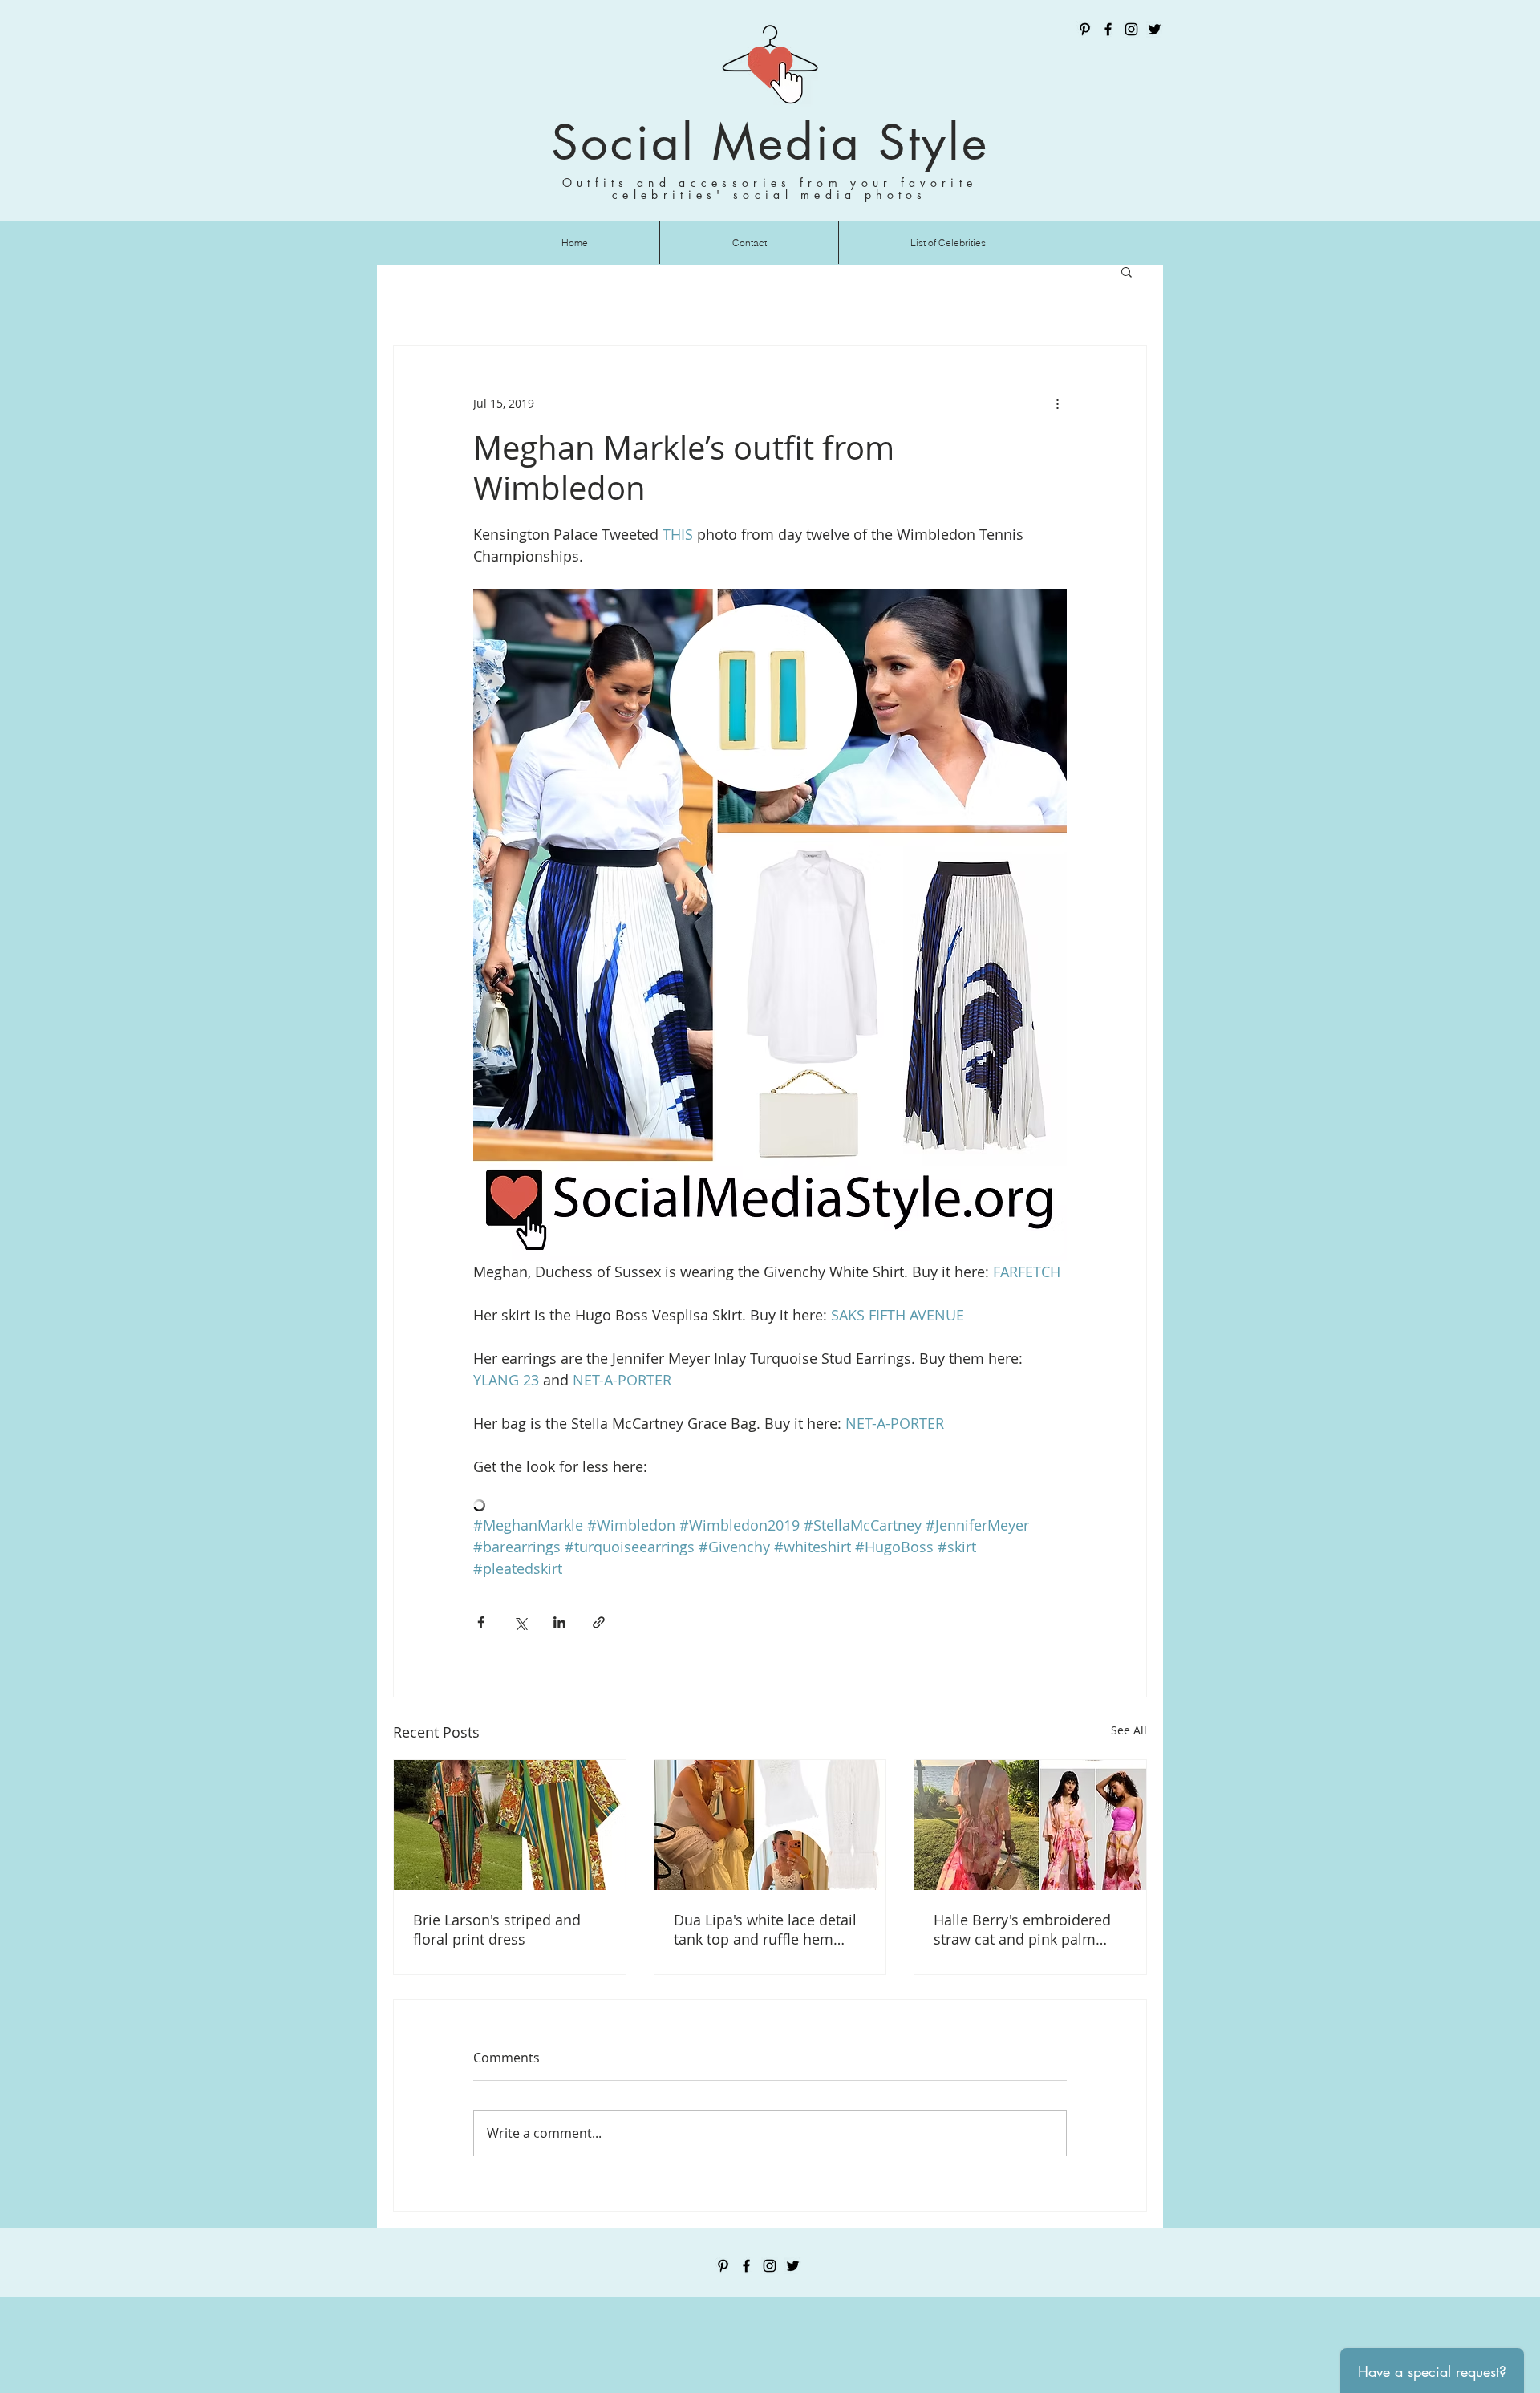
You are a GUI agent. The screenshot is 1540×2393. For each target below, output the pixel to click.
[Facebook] (1108, 29)
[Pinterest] (1085, 29)
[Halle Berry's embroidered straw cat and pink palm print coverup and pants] (1030, 1825)
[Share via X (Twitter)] (520, 1622)
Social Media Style (770, 142)
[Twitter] (1155, 29)
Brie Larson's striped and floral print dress (497, 1929)
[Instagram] (1131, 29)
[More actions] (1057, 404)
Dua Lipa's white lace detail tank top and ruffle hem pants (765, 1929)
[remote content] (770, 1507)
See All (1129, 1730)
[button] (1127, 271)
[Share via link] (599, 1622)
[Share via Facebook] (481, 1622)
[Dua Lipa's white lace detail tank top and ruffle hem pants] (770, 1825)
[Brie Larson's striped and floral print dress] (510, 1825)
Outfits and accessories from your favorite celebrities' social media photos (770, 189)
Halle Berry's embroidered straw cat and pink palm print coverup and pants (1022, 1929)
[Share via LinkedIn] (559, 1622)
